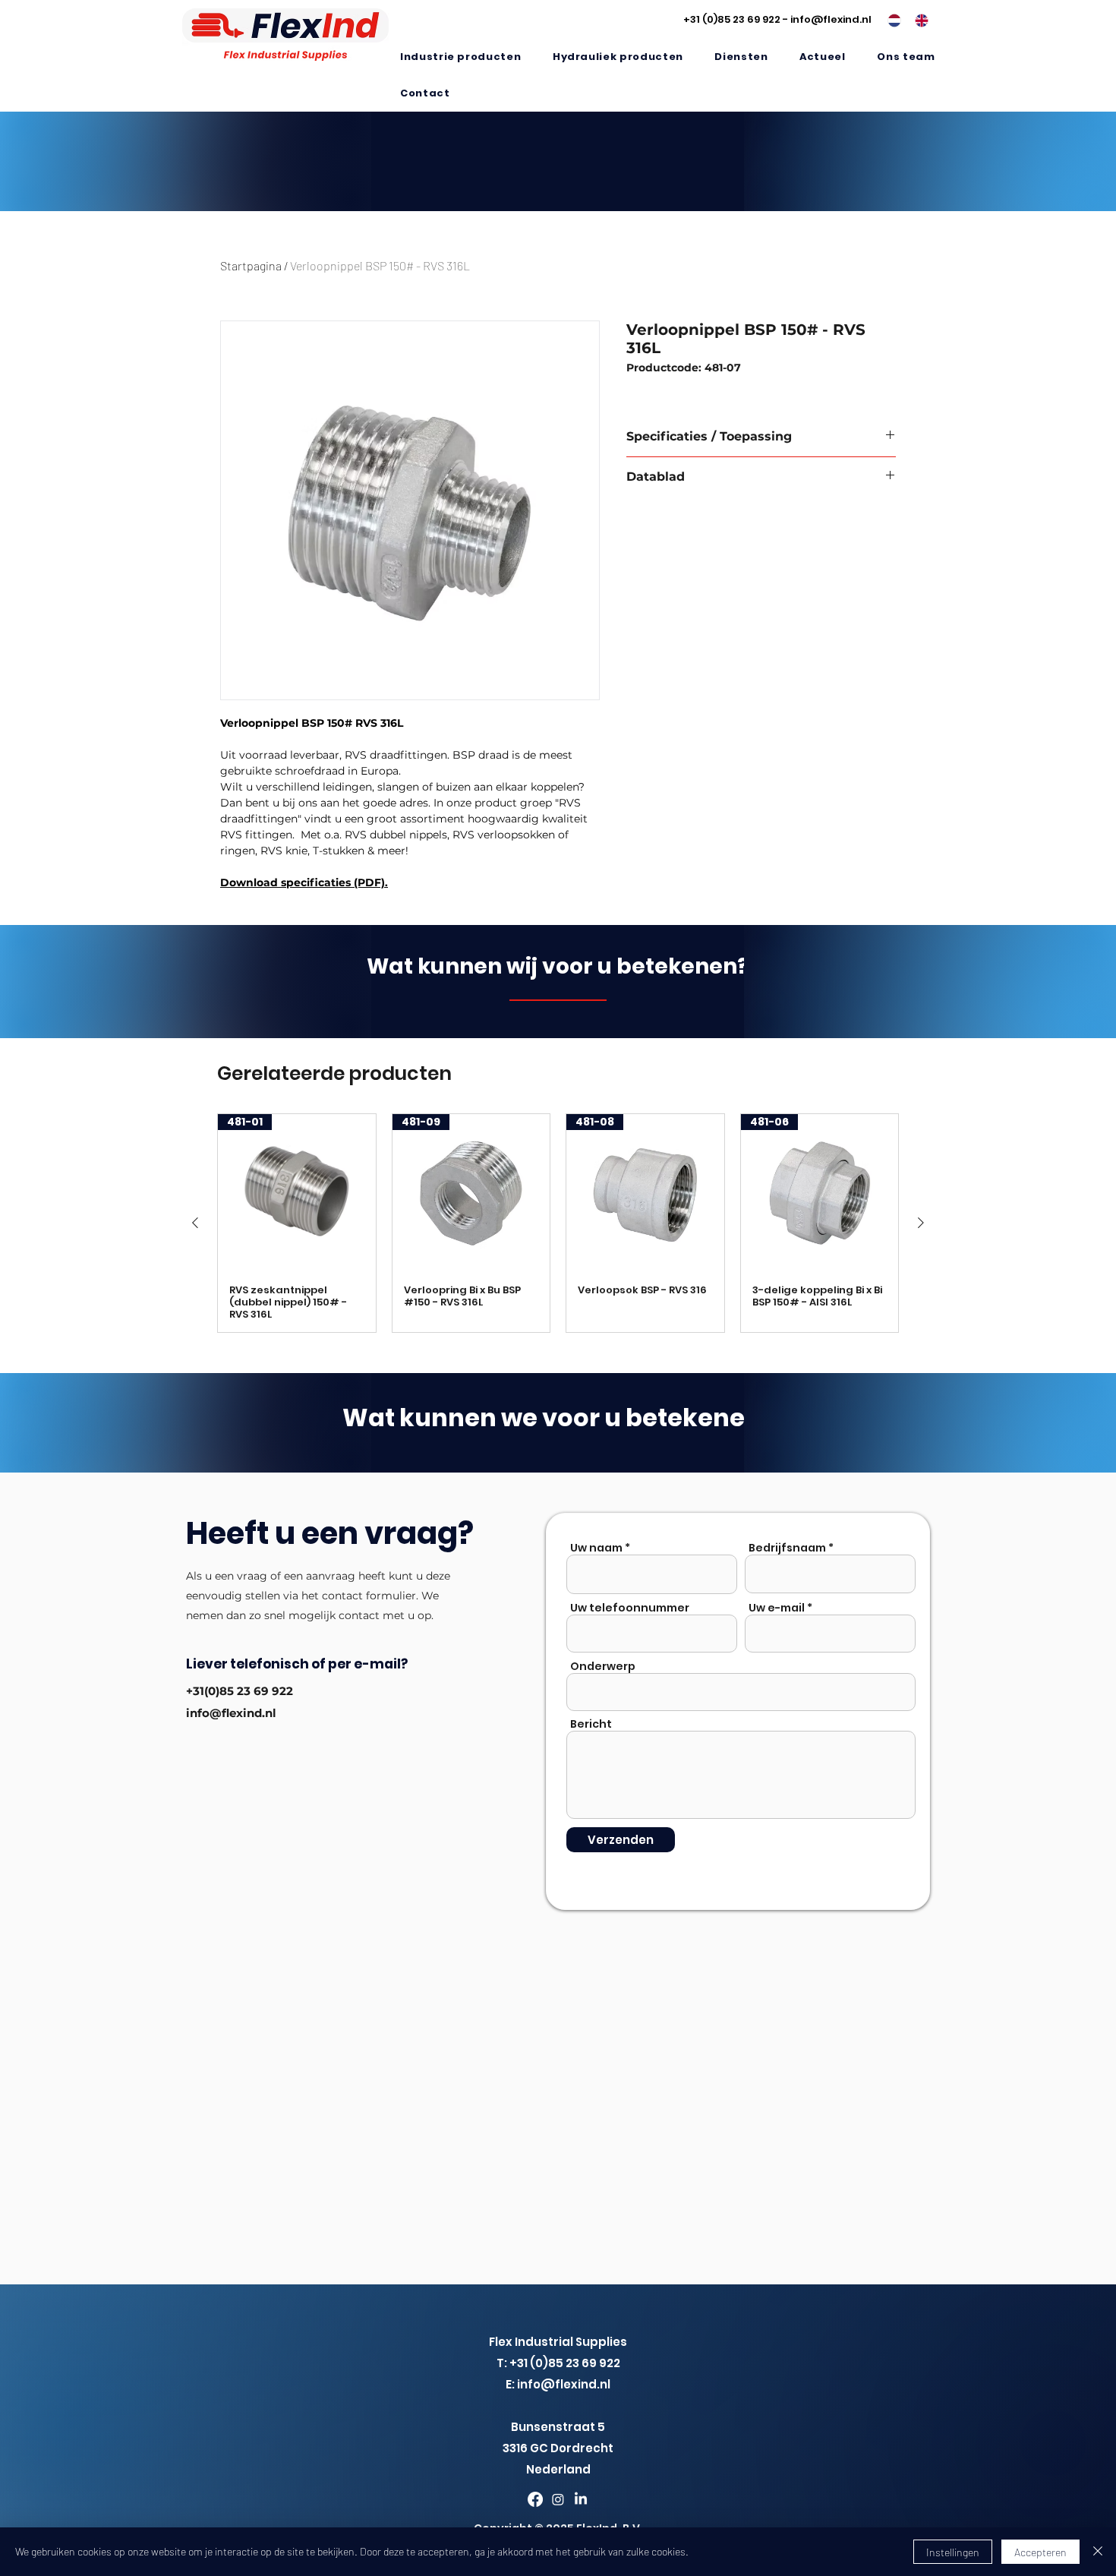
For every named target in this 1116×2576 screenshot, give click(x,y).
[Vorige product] (195, 1223)
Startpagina (251, 265)
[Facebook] (535, 2499)
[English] (917, 21)
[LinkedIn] (581, 2499)
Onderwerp (603, 1666)
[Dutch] (890, 21)
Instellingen (953, 2552)
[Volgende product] (921, 1223)
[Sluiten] (1098, 2552)
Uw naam (596, 1548)
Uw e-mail (777, 1608)
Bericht (591, 1724)
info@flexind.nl (831, 19)
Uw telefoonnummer (630, 1608)
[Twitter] (558, 2499)
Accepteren (1040, 2552)
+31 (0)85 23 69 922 (732, 19)
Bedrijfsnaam (787, 1548)
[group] (558, 1223)
